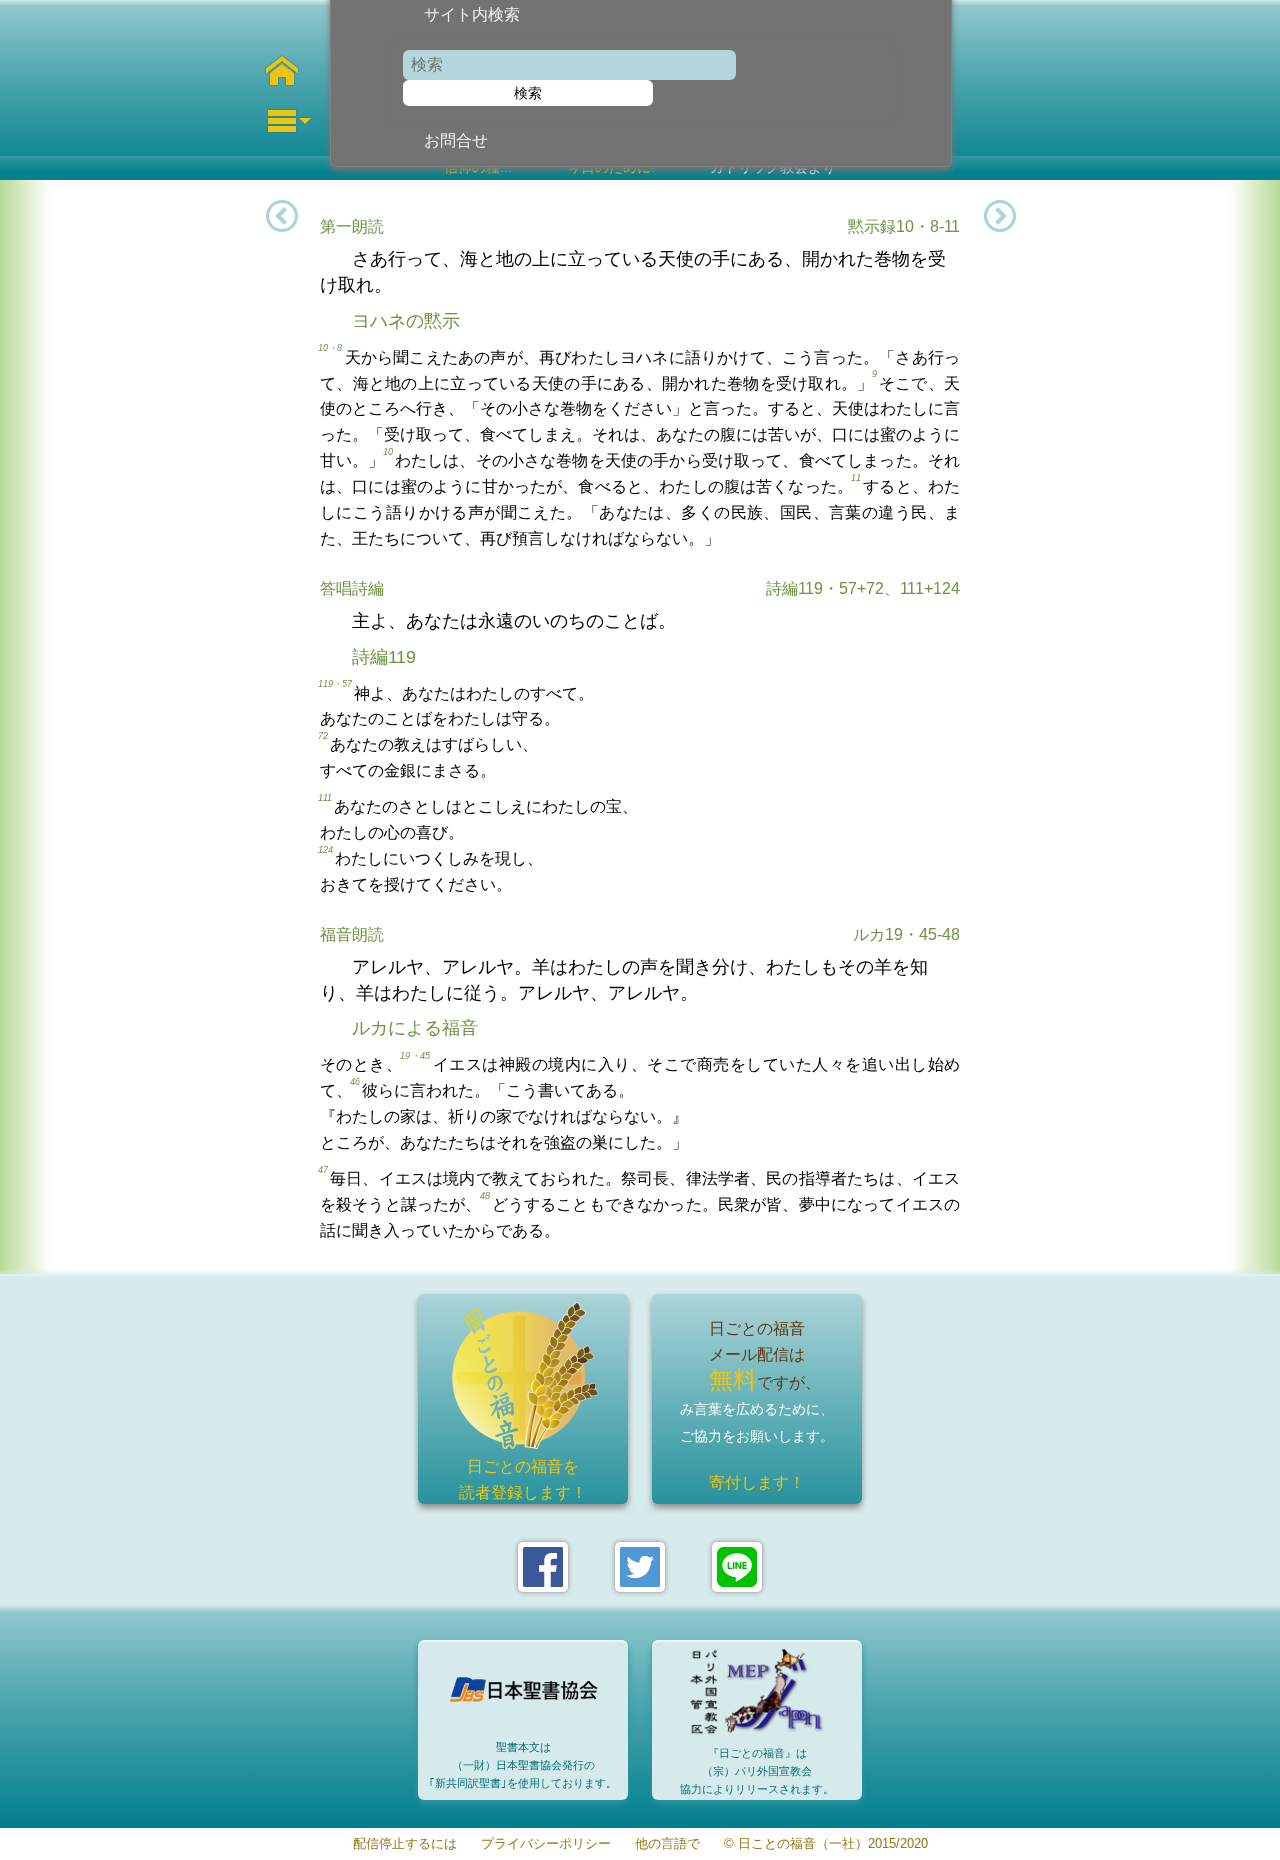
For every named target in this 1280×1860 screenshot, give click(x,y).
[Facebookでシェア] (543, 1567)
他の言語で (667, 1844)
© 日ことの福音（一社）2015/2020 (826, 1844)
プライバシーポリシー (546, 1844)
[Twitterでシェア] (640, 1567)
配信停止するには (405, 1844)
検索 (528, 93)
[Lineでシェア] (737, 1567)
